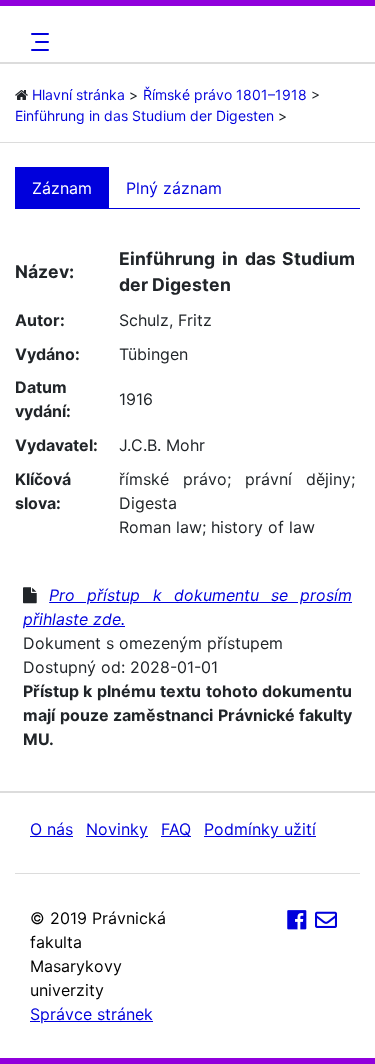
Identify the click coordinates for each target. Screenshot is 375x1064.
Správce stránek (91, 1014)
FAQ (176, 829)
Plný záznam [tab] (174, 188)
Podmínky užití (260, 829)
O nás (51, 829)
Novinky (117, 829)
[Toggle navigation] (37, 42)
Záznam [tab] (62, 188)
